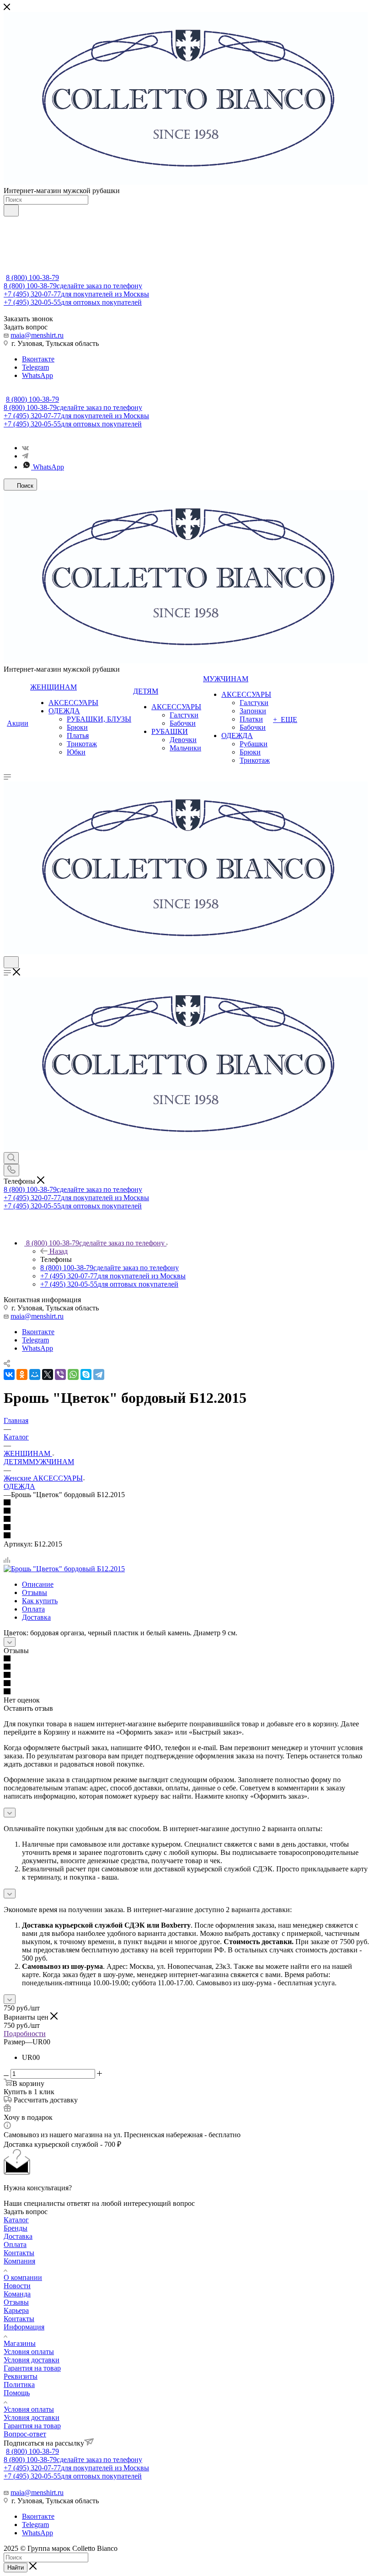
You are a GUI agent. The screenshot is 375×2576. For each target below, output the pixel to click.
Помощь (17, 2393)
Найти (16, 2568)
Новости (17, 2286)
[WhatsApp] (73, 1374)
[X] (48, 1374)
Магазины (20, 2343)
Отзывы (35, 1592)
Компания (19, 2261)
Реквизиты (21, 2376)
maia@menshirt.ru (37, 335)
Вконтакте (38, 359)
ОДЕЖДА (19, 1486)
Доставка (36, 1617)
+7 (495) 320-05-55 (73, 302)
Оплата (33, 1609)
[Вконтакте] (25, 448)
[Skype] (86, 1374)
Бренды (16, 2228)
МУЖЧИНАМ (51, 1462)
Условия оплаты (29, 2352)
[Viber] (60, 1374)
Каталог (16, 2220)
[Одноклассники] (22, 1374)
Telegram (35, 367)
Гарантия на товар (32, 2368)
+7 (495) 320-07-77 (76, 294)
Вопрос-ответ (25, 2434)
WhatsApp (37, 375)
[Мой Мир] (35, 1374)
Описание (38, 1584)
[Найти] (11, 210)
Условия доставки (32, 2360)
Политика (19, 2385)
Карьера (16, 2310)
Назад (59, 1251)
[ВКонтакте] (9, 1374)
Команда (17, 2294)
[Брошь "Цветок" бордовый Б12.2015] (64, 1569)
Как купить (40, 1601)
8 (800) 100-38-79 (32, 278)
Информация (24, 2327)
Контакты (19, 2253)
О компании (23, 2277)
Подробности (25, 2034)
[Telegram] (25, 456)
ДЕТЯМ (16, 1462)
